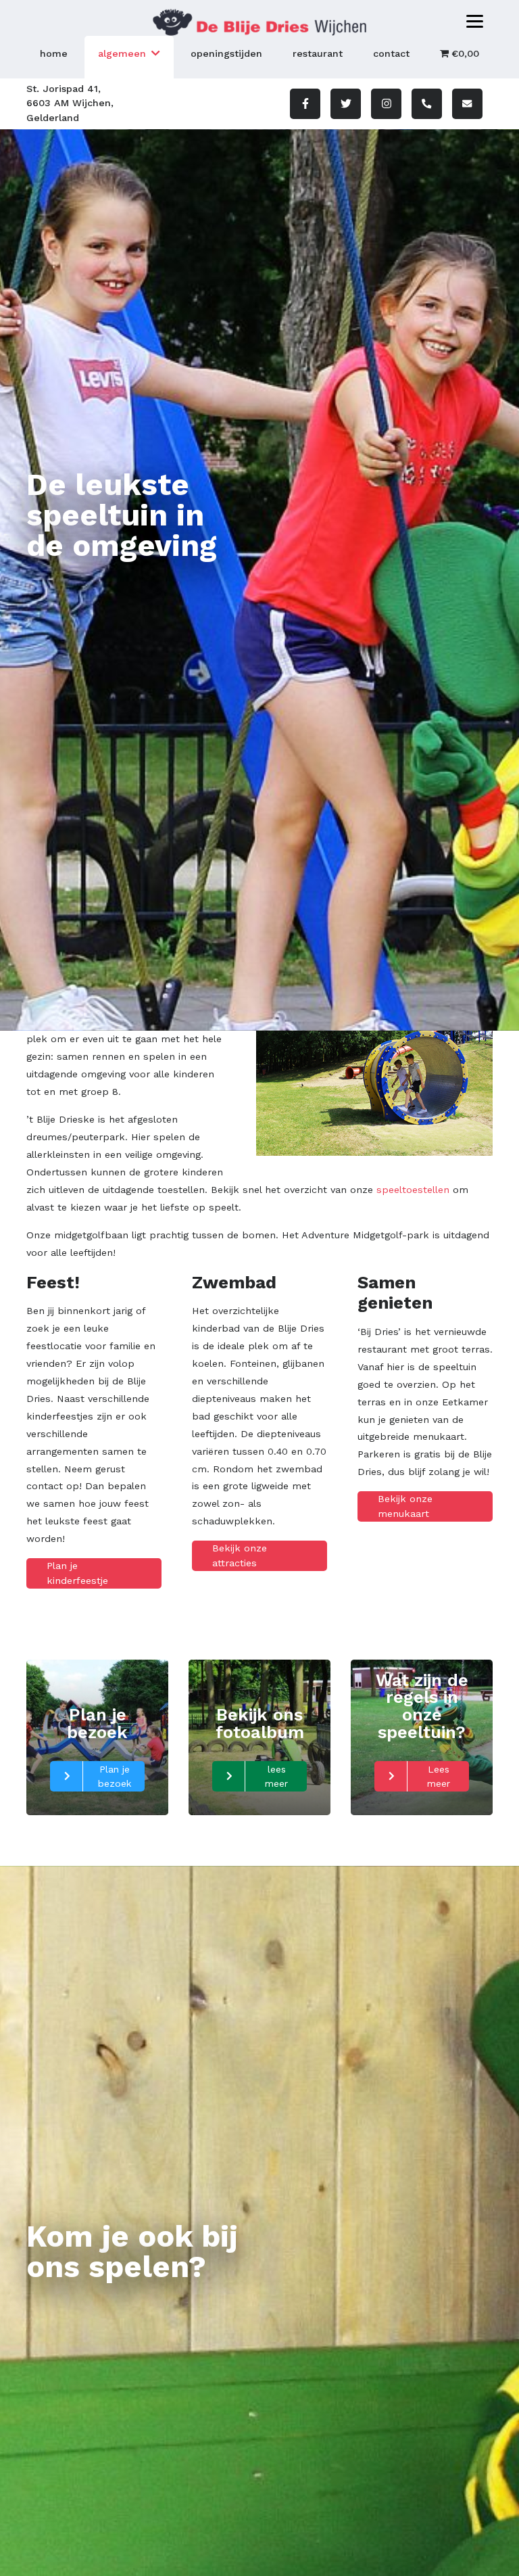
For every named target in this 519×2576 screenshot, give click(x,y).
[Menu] (475, 21)
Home (54, 53)
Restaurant (318, 53)
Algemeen (122, 53)
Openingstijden (226, 53)
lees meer (276, 1776)
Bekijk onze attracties (240, 1555)
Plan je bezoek (115, 1776)
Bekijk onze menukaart (405, 1506)
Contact (391, 53)
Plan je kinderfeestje (77, 1573)
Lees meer (439, 1776)
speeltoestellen (413, 1190)
